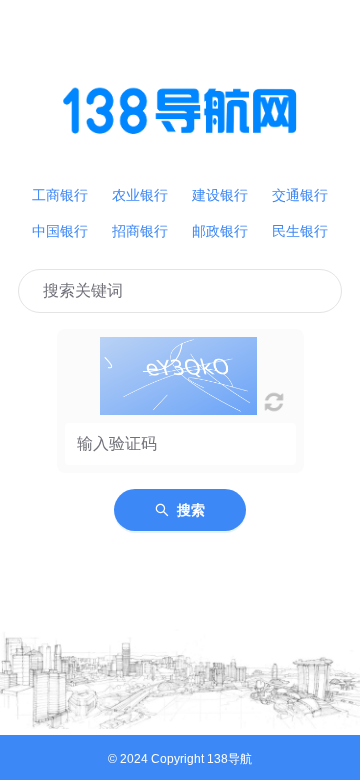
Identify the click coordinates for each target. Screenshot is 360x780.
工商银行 (60, 195)
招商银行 (140, 231)
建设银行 (220, 195)
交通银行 (300, 195)
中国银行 (60, 231)
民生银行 (300, 231)
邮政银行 (220, 231)
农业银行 (140, 195)
